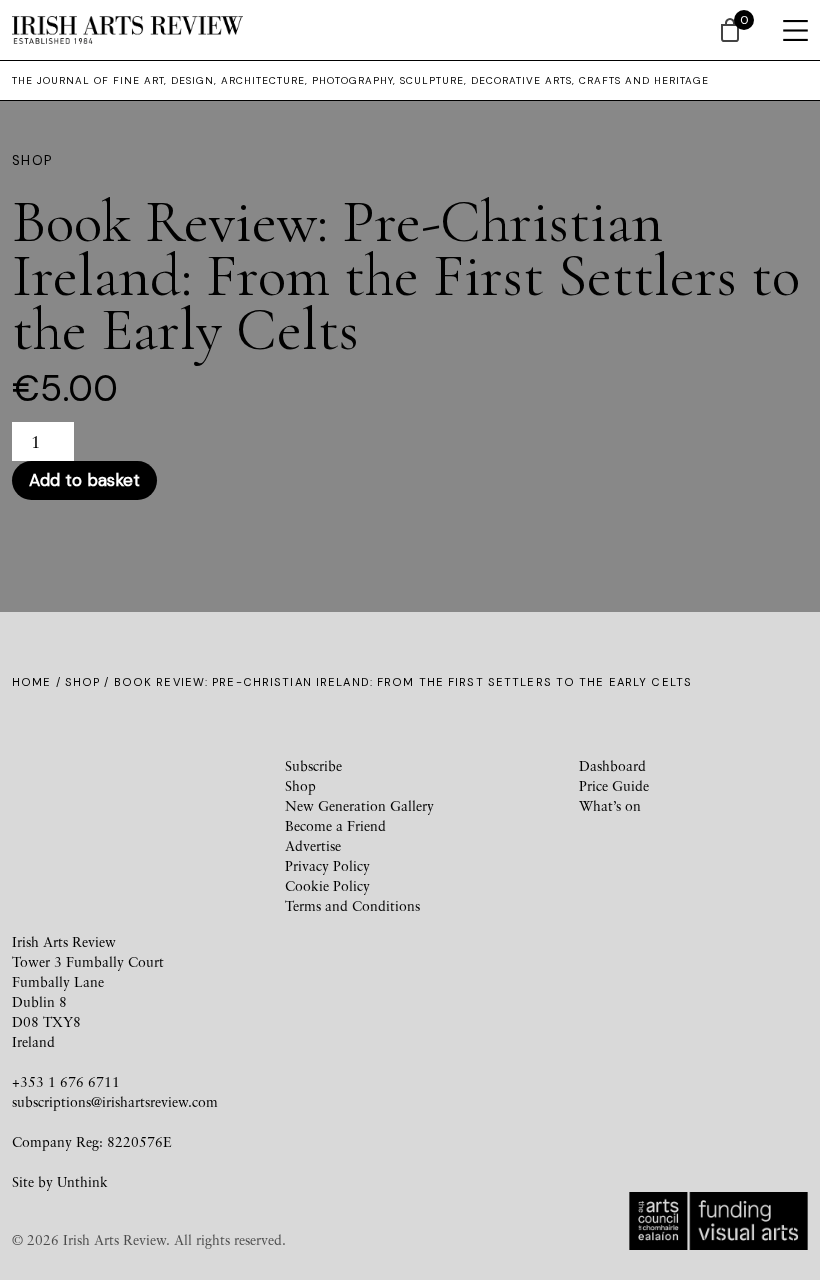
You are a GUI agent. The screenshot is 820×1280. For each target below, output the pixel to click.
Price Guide (614, 785)
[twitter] (159, 784)
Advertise (313, 845)
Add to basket (84, 480)
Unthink (82, 1181)
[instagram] (231, 784)
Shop (82, 682)
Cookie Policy (327, 885)
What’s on (610, 805)
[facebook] (87, 784)
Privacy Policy (327, 865)
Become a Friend (335, 825)
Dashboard (612, 765)
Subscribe (313, 765)
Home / (38, 682)
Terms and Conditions (352, 905)
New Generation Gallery (359, 805)
